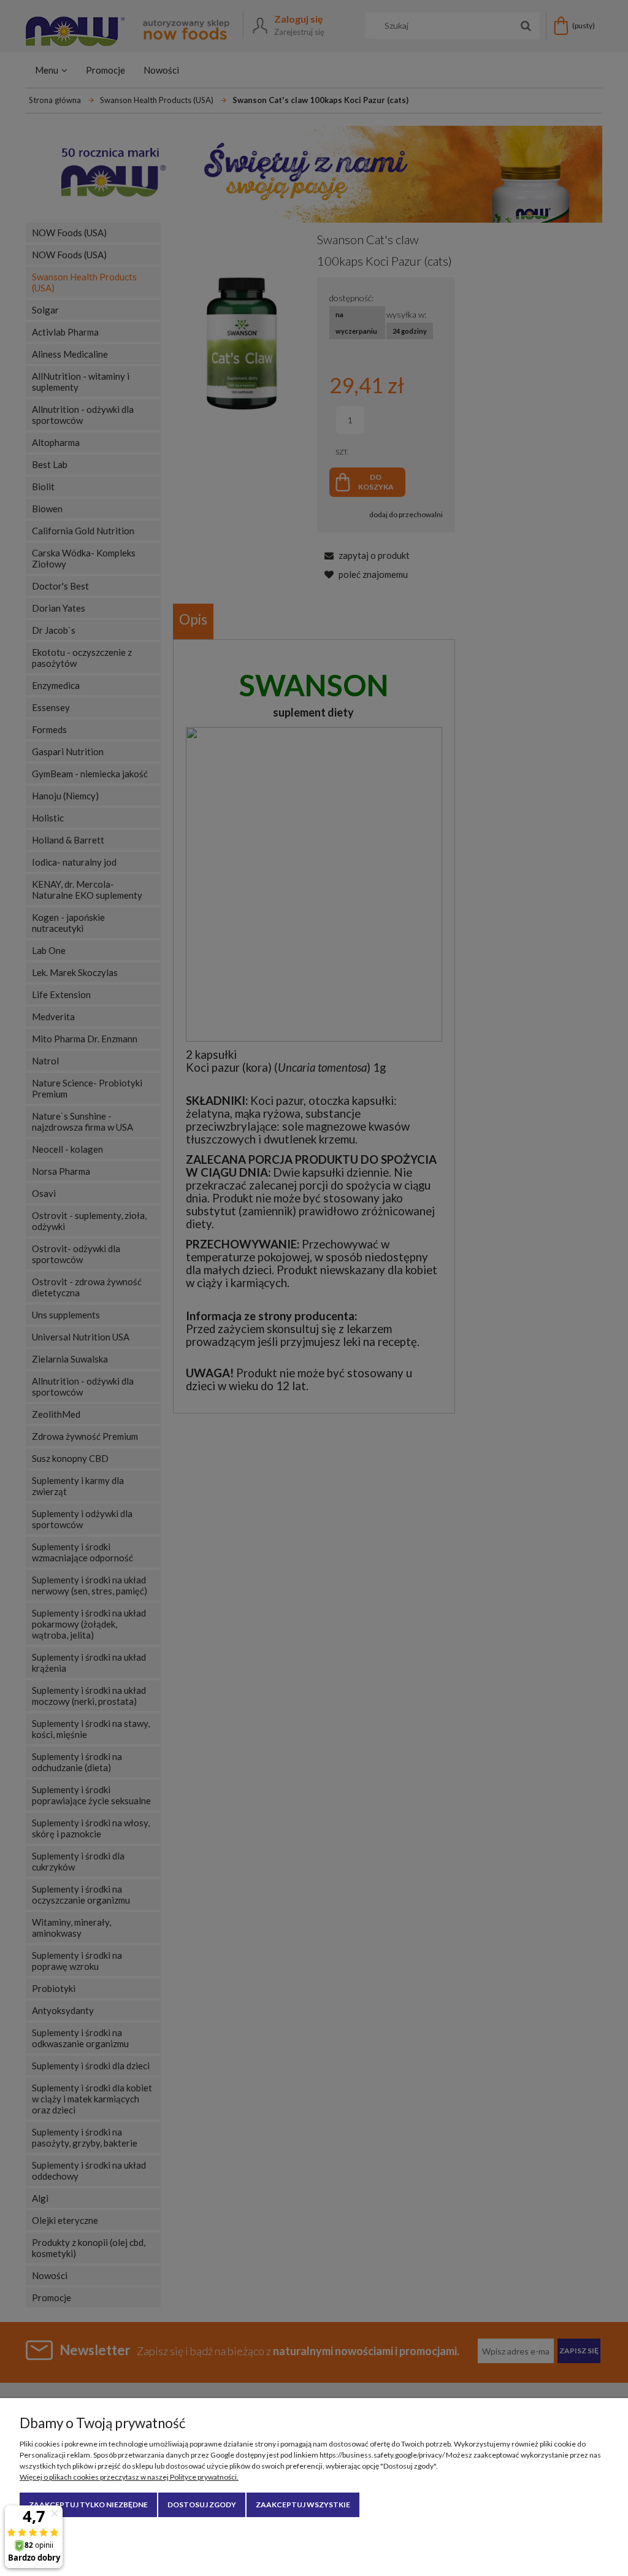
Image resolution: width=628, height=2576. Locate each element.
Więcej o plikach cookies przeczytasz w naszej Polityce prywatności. (129, 2477)
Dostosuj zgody (202, 2505)
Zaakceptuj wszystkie (303, 2505)
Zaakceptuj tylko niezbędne (88, 2505)
